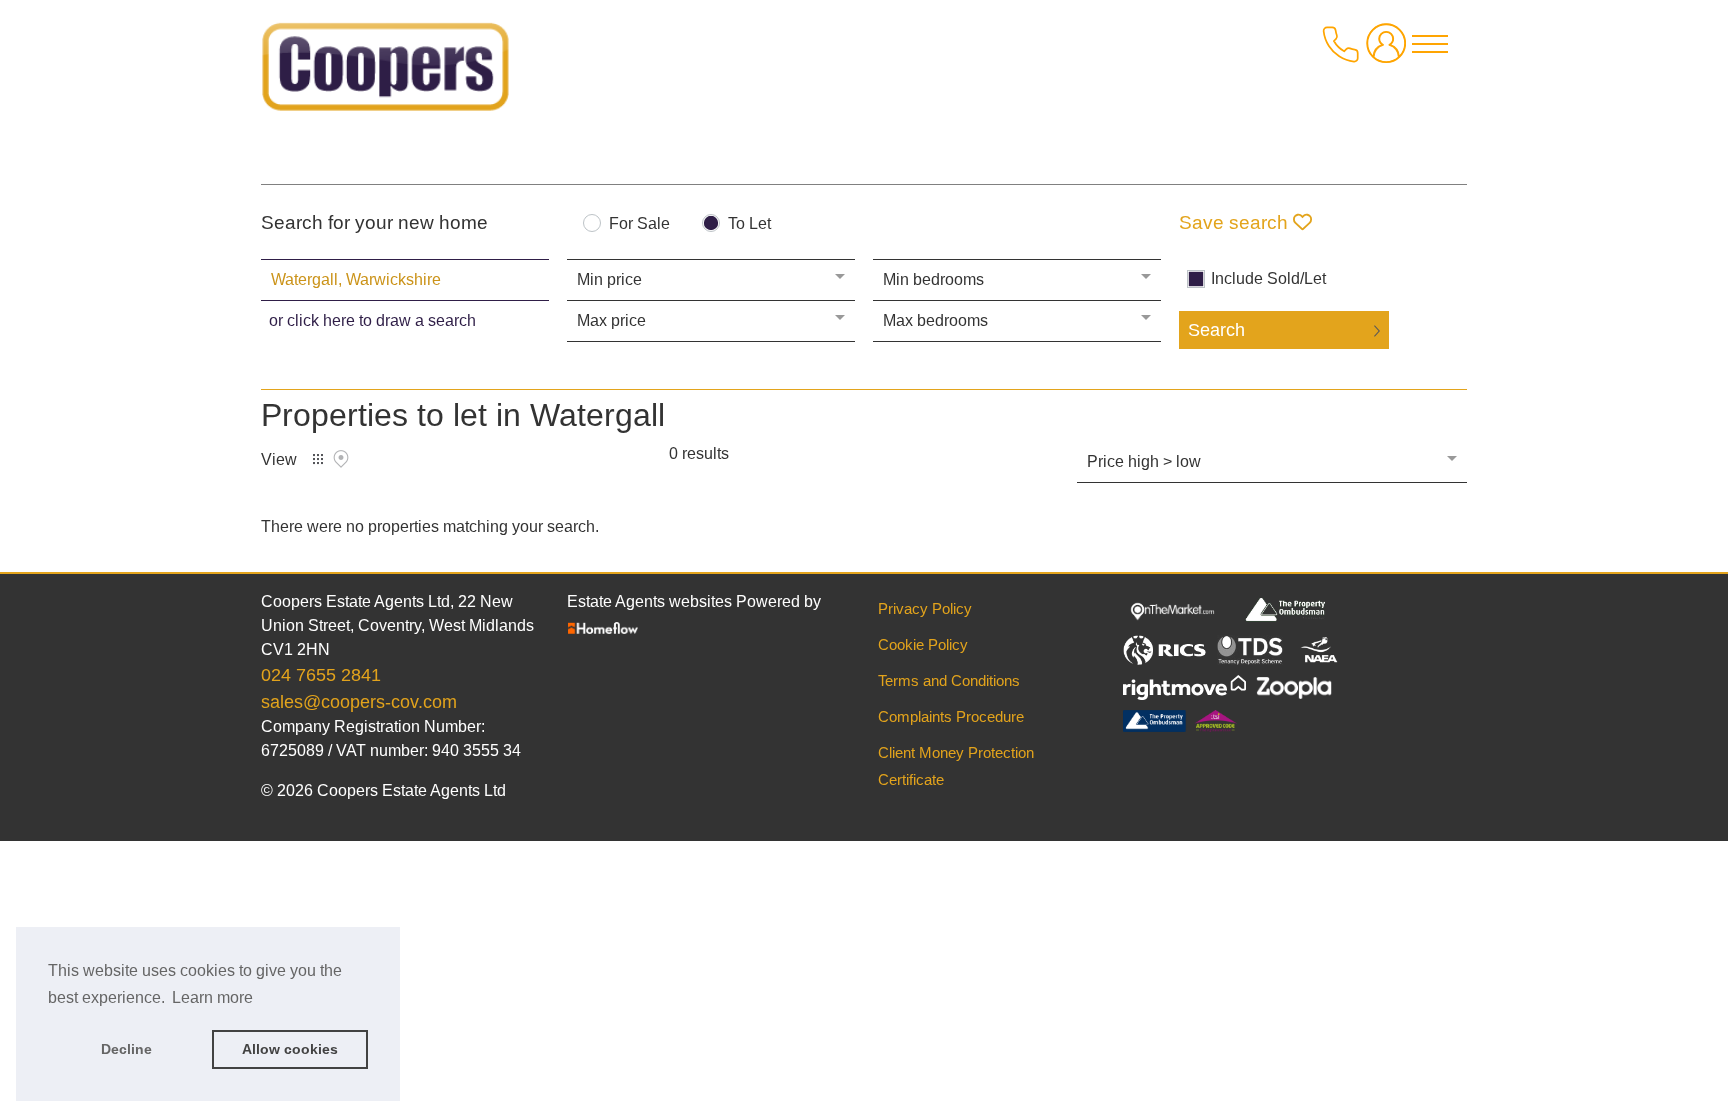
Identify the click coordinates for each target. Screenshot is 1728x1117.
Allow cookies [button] (290, 1049)
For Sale (639, 224)
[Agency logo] (386, 74)
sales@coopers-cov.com (359, 702)
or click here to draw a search (372, 320)
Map (341, 459)
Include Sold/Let (1268, 279)
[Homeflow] (603, 626)
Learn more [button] (212, 997)
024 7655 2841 (321, 675)
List (318, 459)
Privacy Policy (925, 608)
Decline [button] (126, 1049)
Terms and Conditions (949, 680)
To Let (749, 224)
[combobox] (405, 280)
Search (1216, 330)
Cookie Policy (923, 644)
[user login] (1390, 51)
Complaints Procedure (951, 716)
